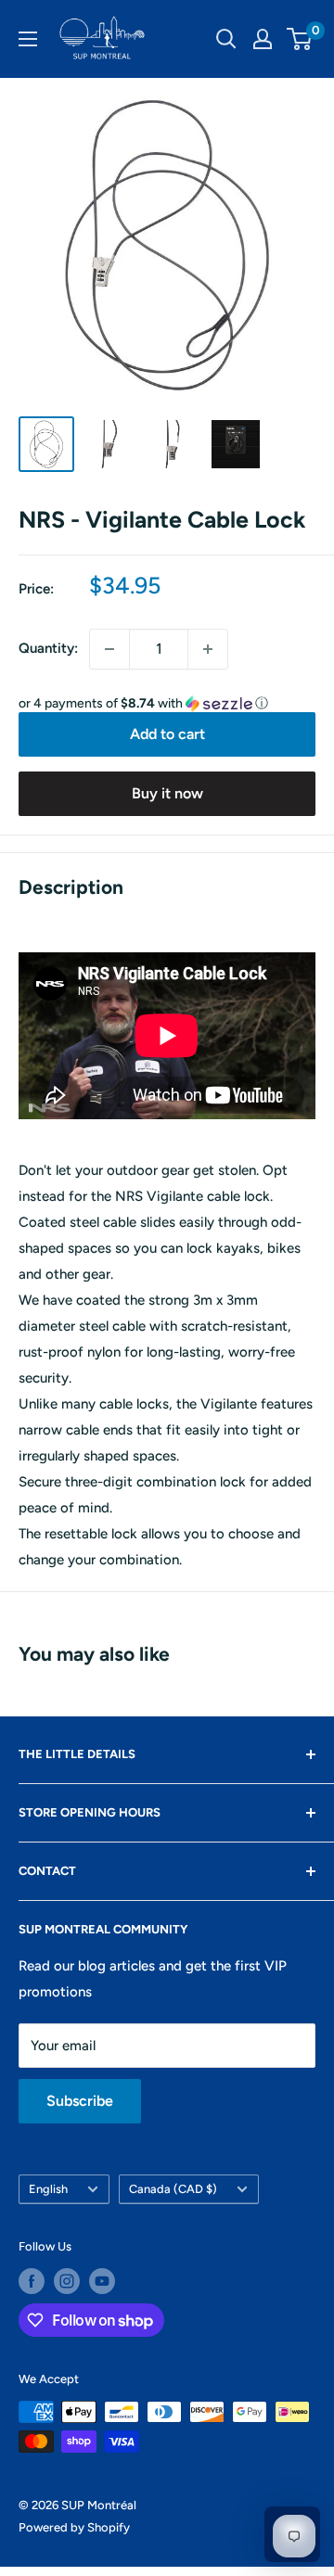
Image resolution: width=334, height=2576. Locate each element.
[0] (300, 39)
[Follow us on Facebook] (32, 2281)
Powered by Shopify (74, 2527)
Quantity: (48, 648)
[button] (167, 704)
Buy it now (167, 793)
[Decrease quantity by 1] (109, 649)
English (48, 2189)
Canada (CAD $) (173, 2189)
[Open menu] (28, 39)
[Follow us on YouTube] (102, 2281)
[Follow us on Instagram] (67, 2281)
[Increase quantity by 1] (208, 649)
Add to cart (167, 734)
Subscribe (80, 2101)
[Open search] (226, 39)
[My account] (263, 39)
